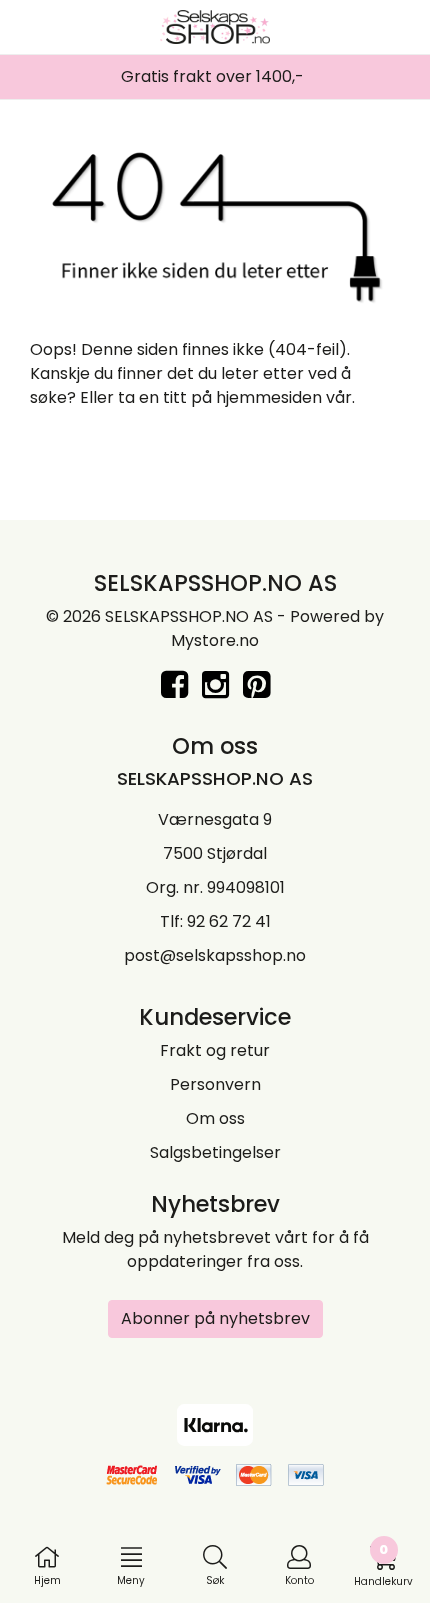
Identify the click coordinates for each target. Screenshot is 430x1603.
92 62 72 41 (229, 921)
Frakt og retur (215, 1050)
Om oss (215, 1118)
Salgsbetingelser (215, 1152)
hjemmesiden (269, 397)
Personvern (215, 1084)
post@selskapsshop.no (215, 955)
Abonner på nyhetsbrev (215, 1318)
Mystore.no (215, 640)
